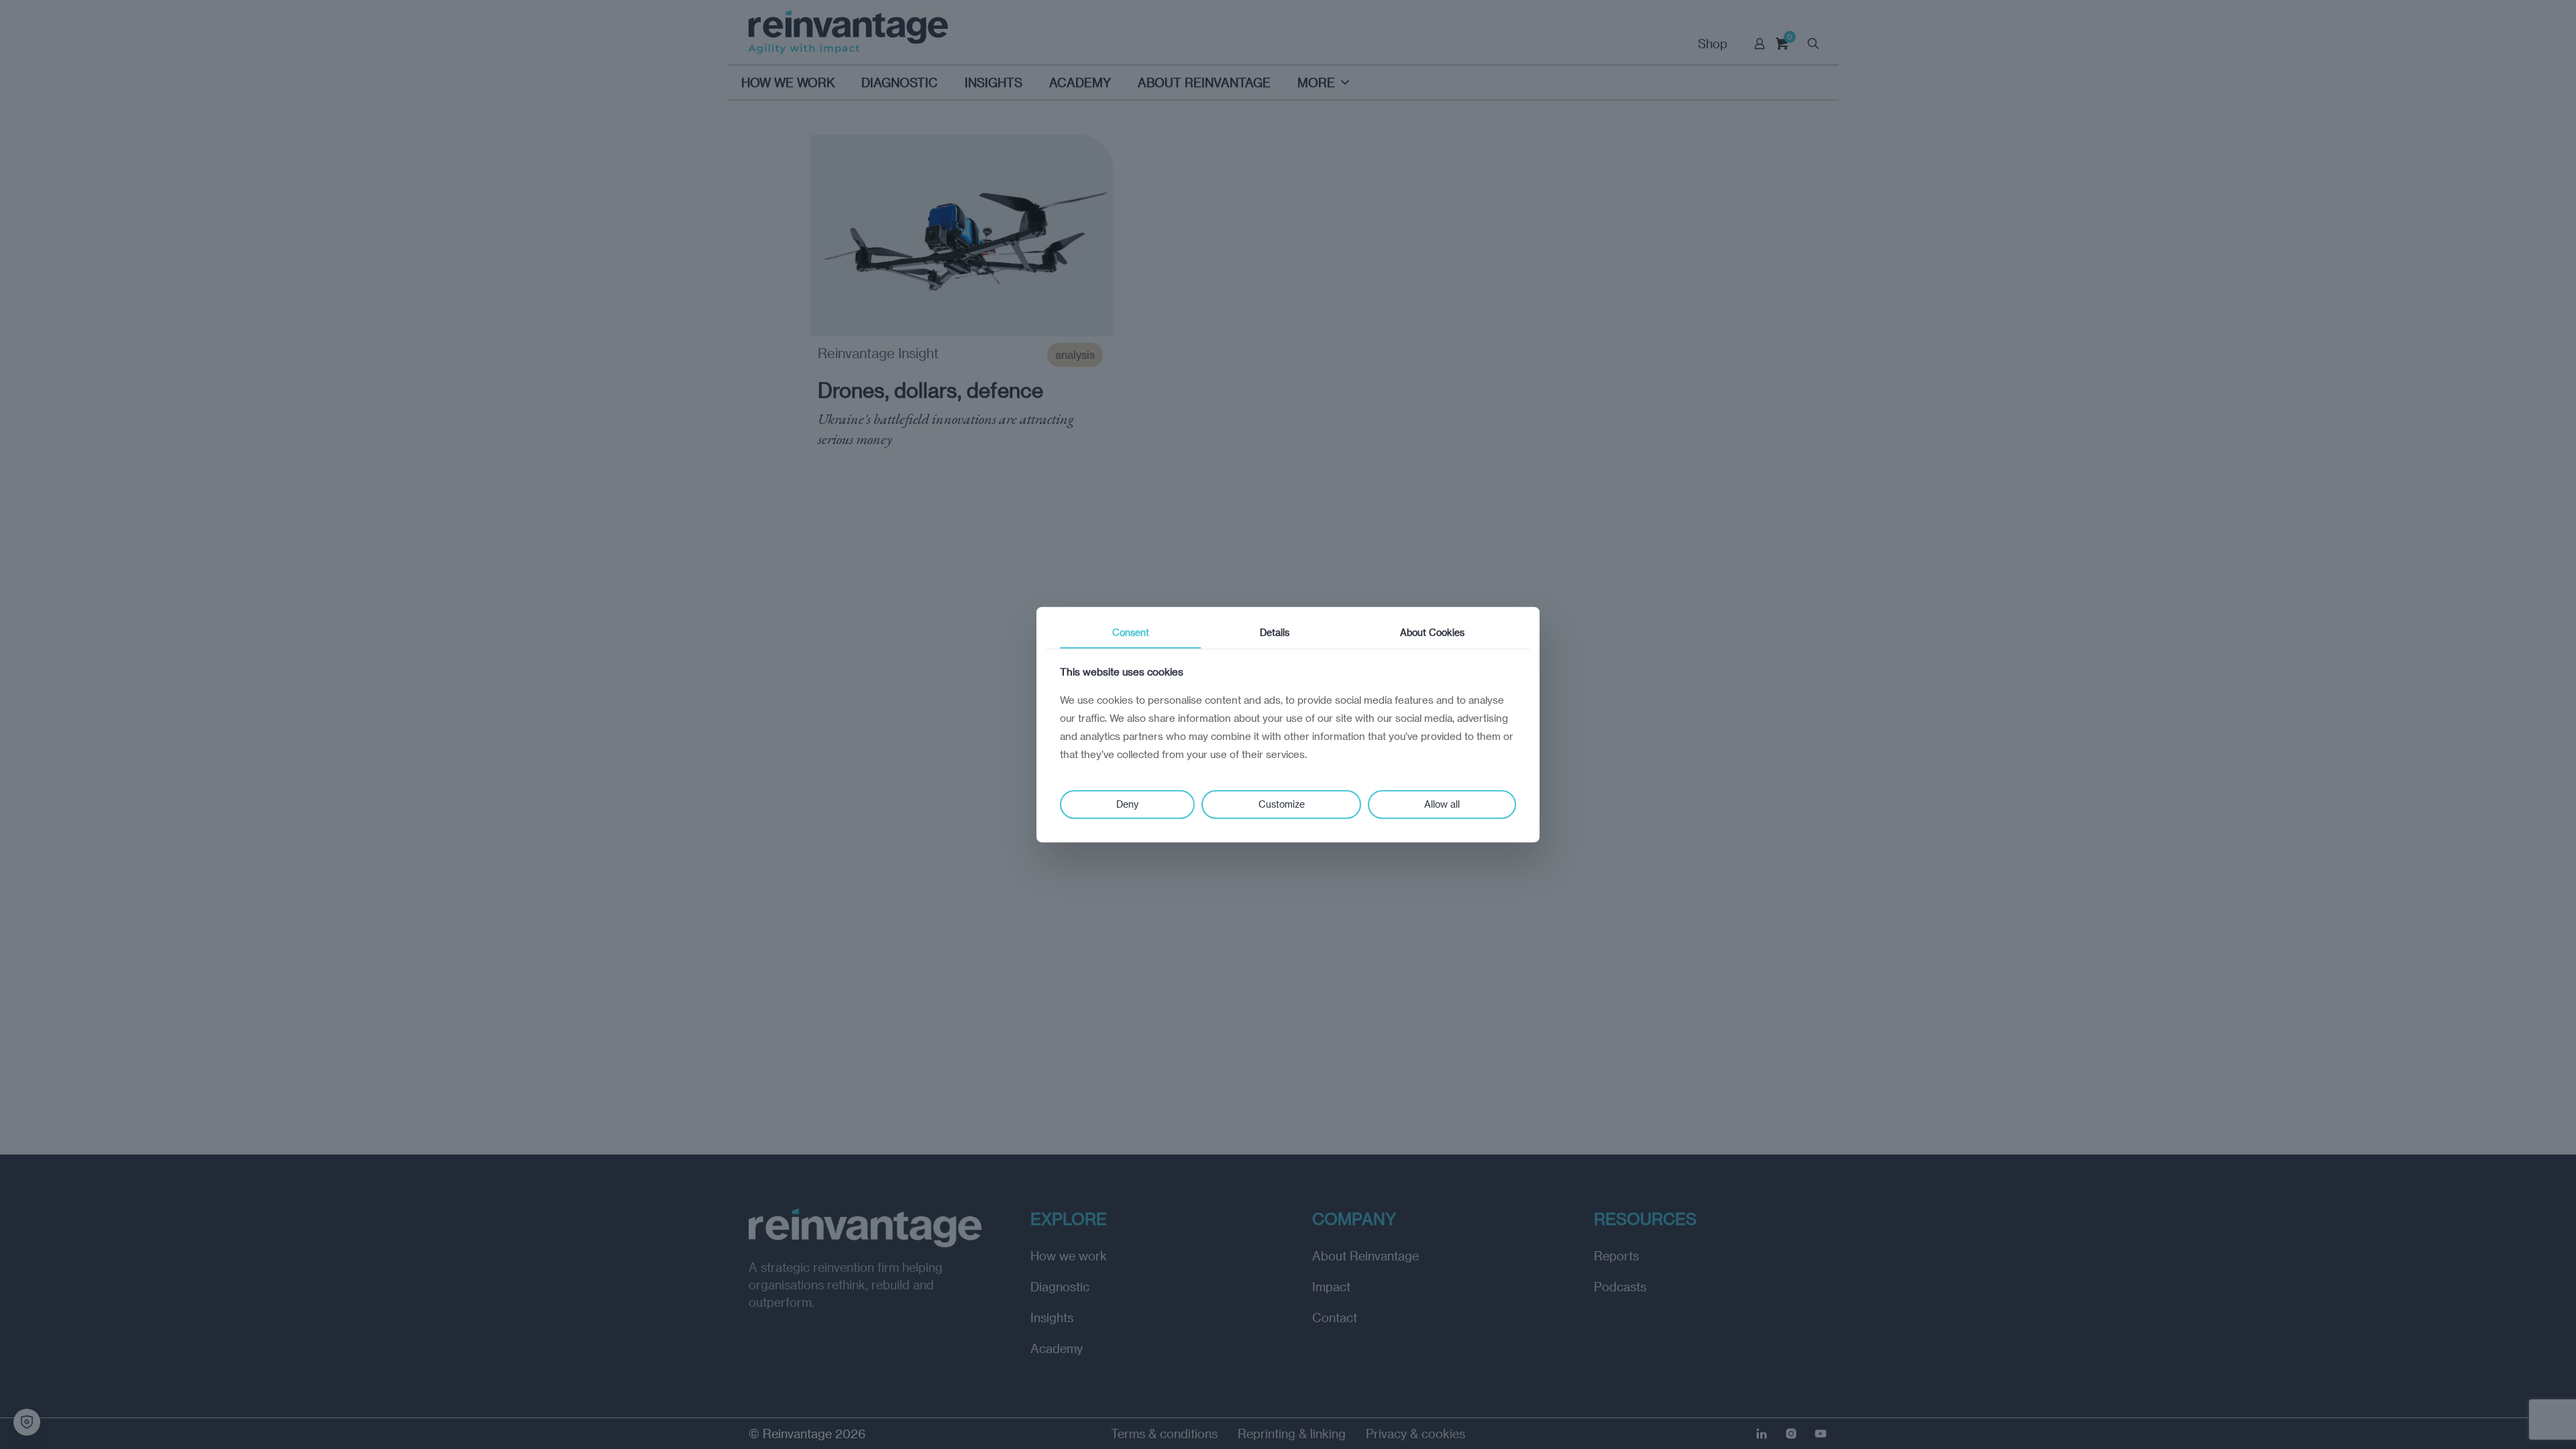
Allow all (1442, 804)
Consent (1131, 632)
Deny (1127, 804)
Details (1275, 632)
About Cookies (1432, 632)
